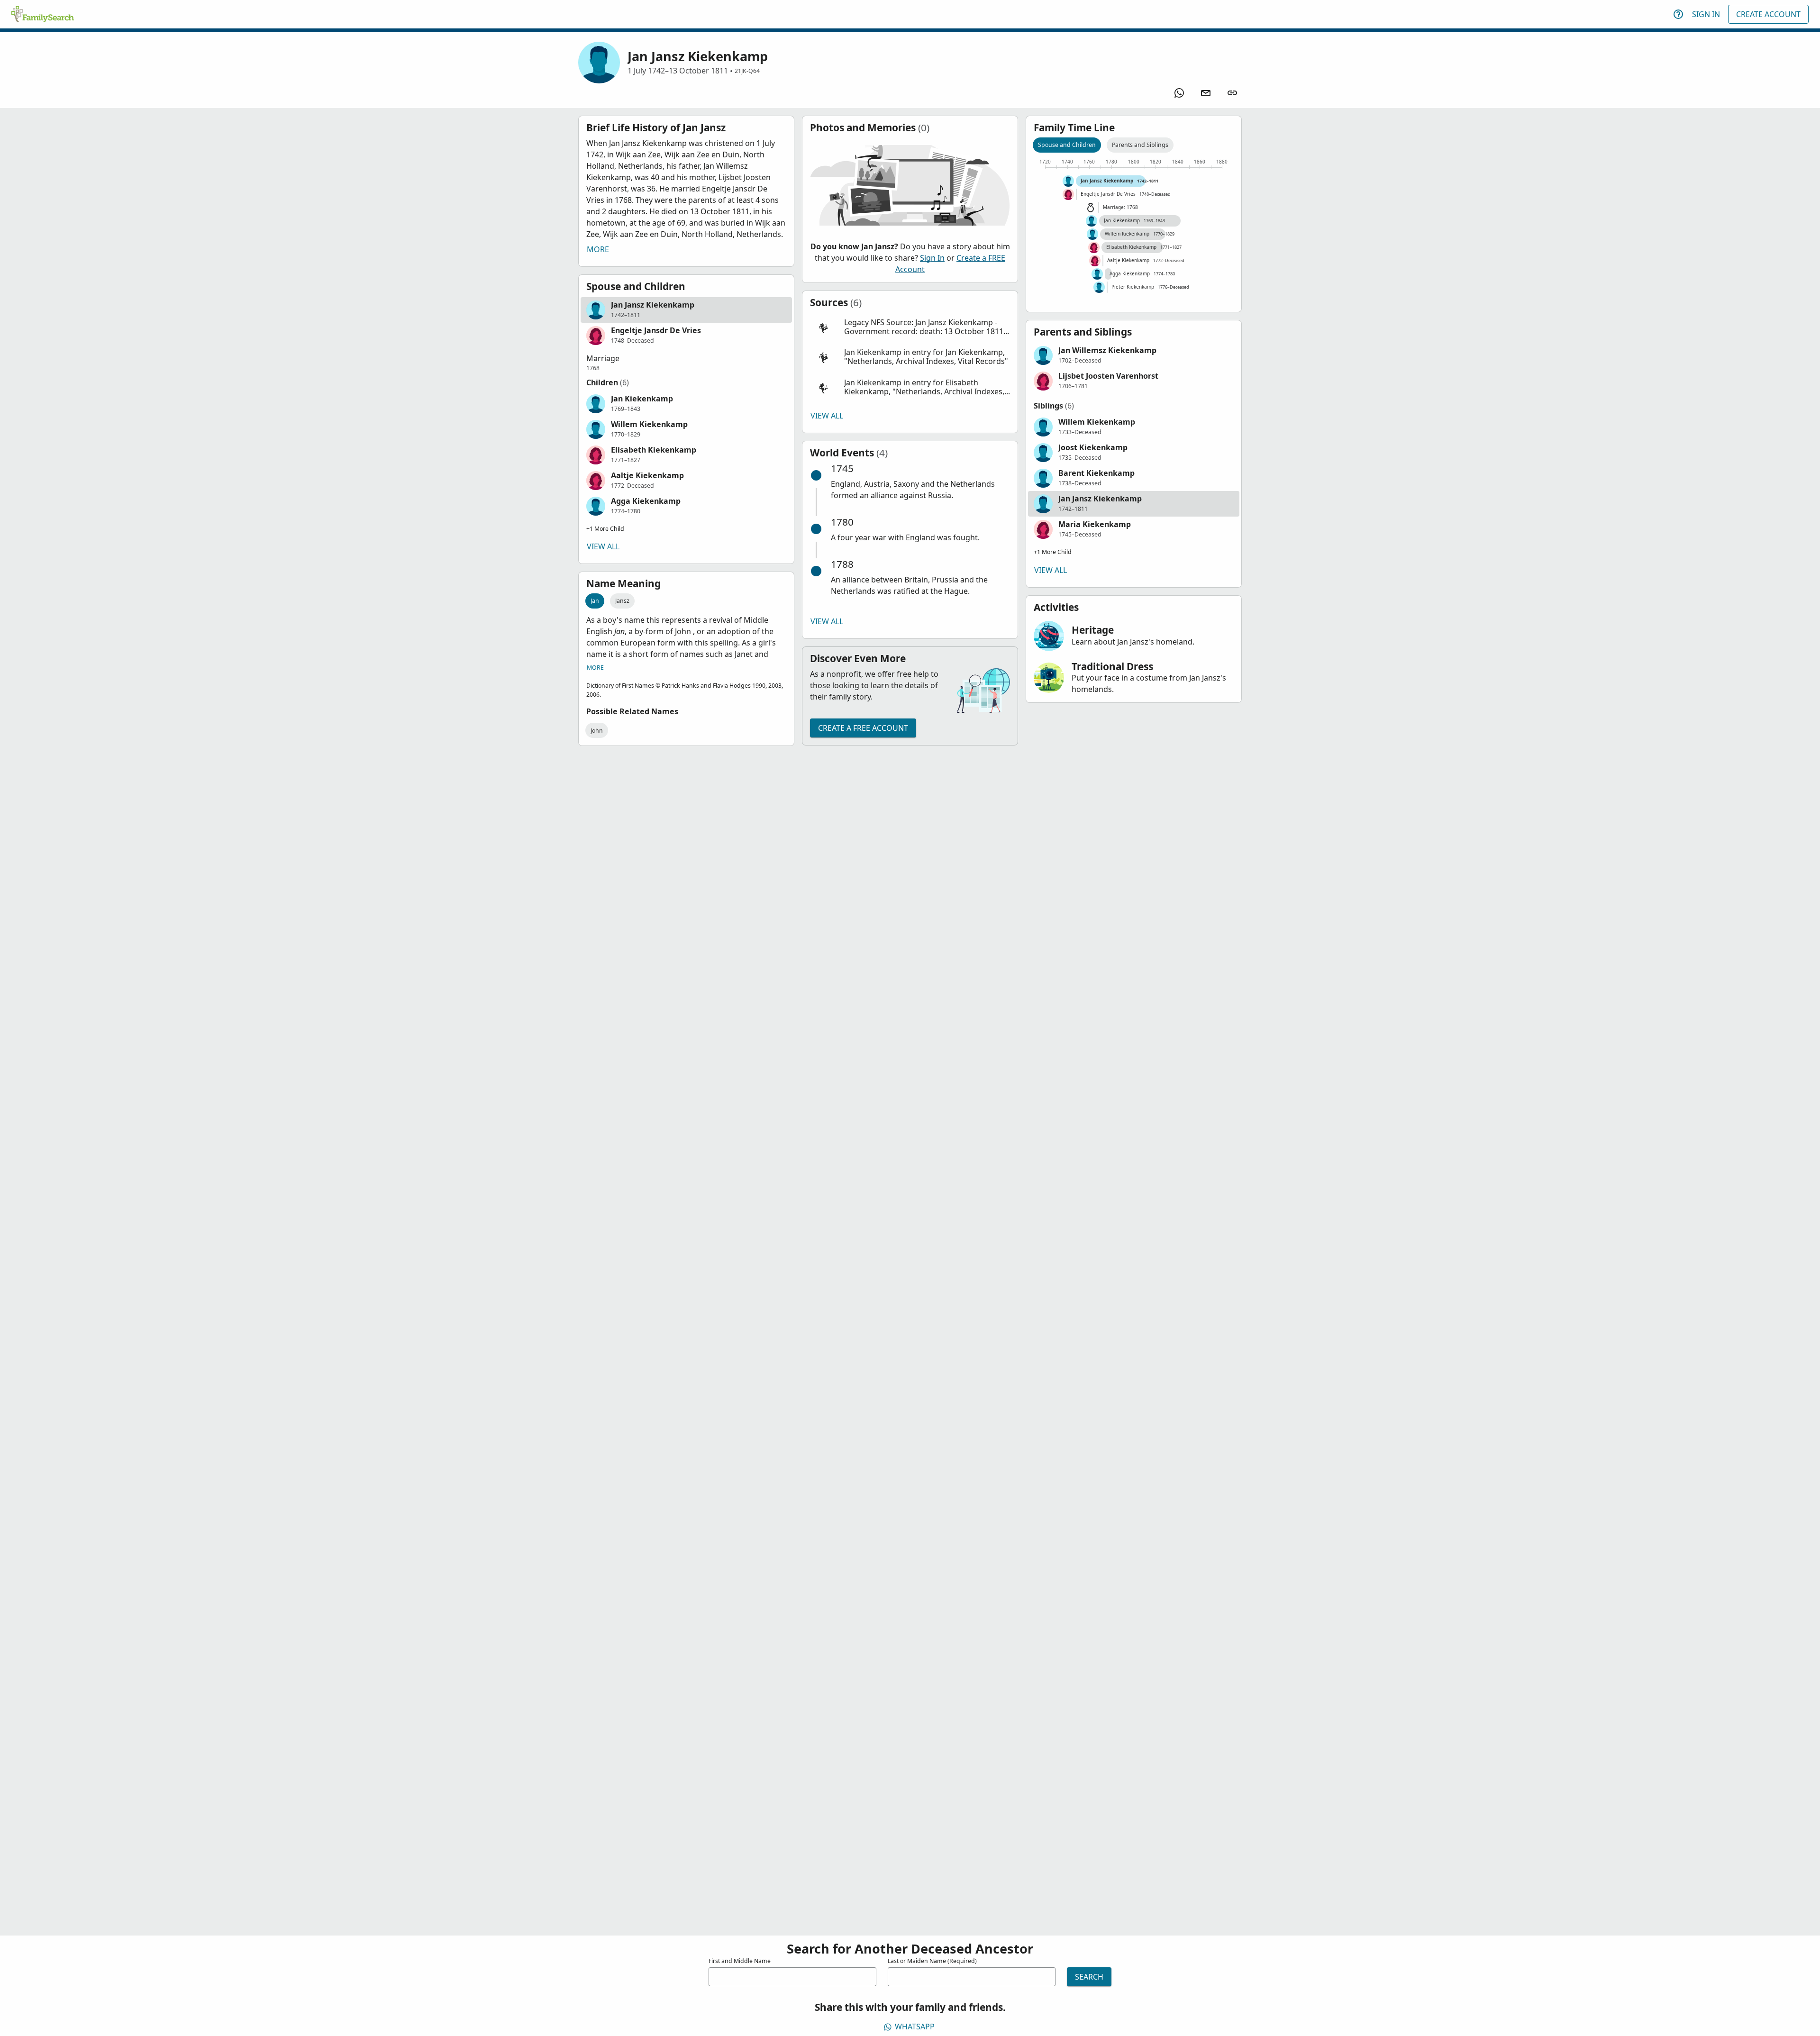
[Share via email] (1206, 93)
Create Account (1768, 14)
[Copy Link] (1232, 93)
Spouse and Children (1067, 145)
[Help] (1678, 14)
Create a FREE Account (863, 728)
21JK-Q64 (747, 71)
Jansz (622, 601)
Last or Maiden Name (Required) (932, 1961)
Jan (595, 601)
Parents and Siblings (1140, 145)
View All (603, 546)
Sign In (1706, 14)
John (597, 731)
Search (1089, 1977)
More (598, 249)
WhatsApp (915, 2027)
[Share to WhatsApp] (1179, 93)
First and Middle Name (740, 1961)
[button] (686, 310)
